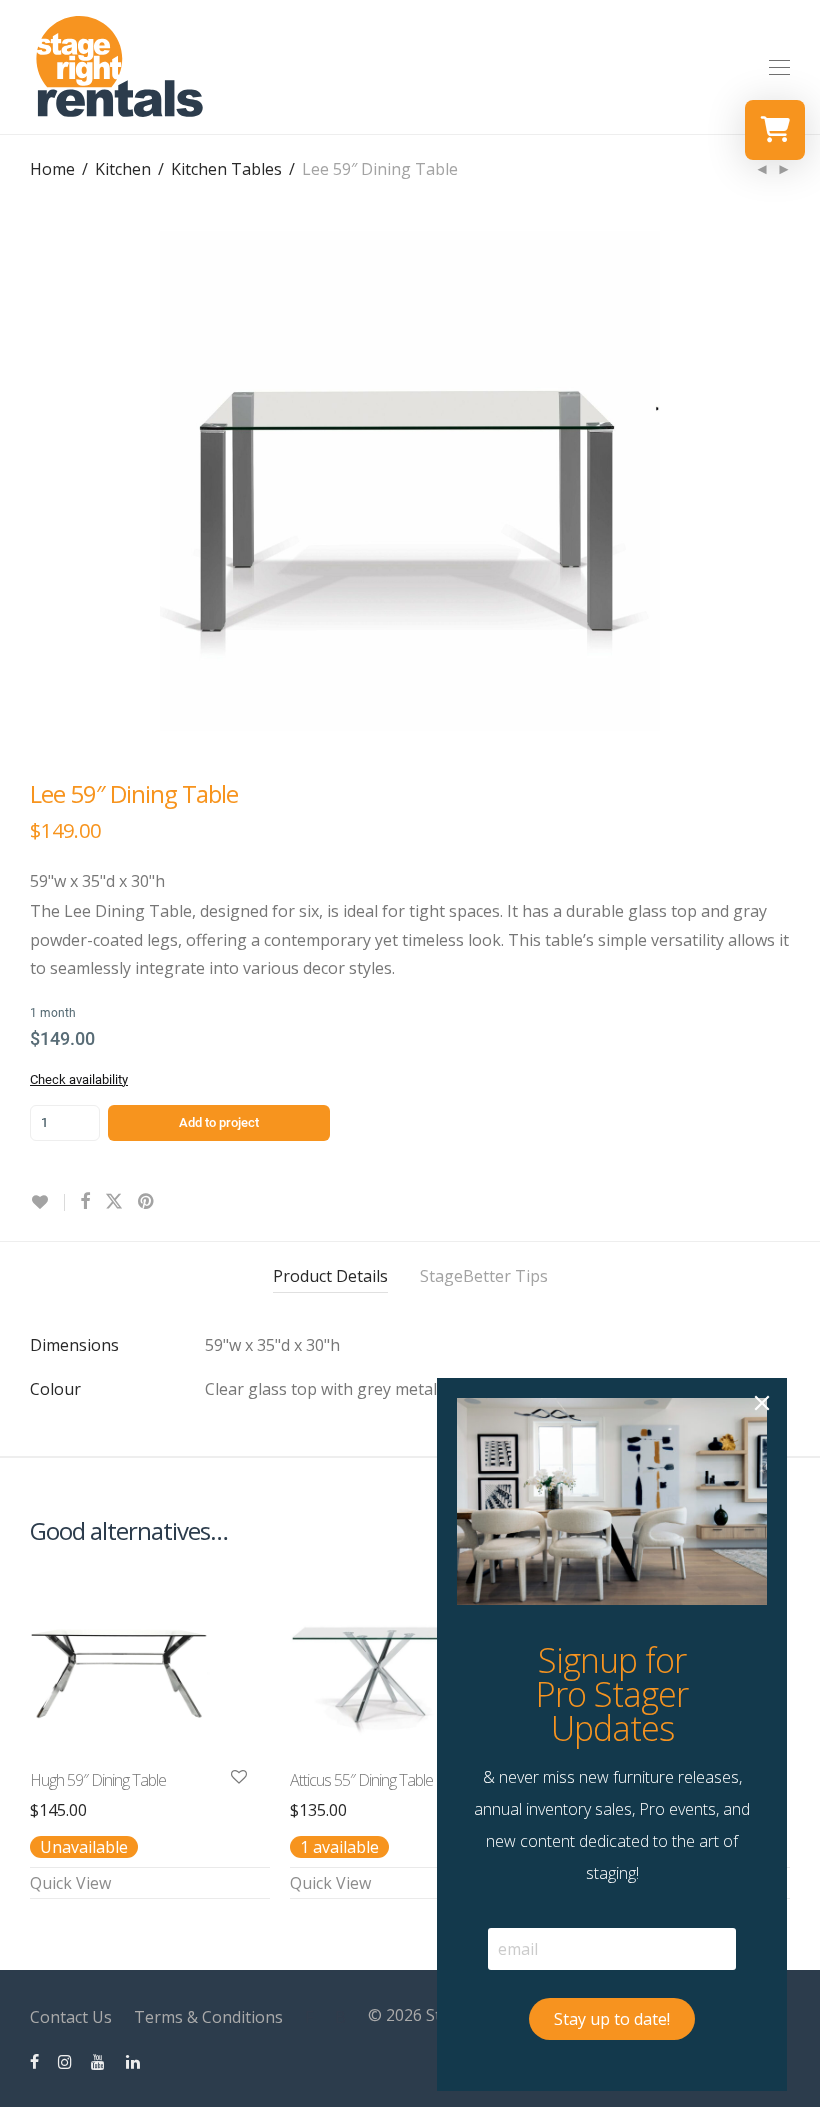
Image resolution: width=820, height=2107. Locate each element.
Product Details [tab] (330, 1276)
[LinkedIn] (134, 2061)
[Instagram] (65, 2061)
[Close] (762, 1403)
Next (786, 481)
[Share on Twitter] (114, 1201)
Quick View (70, 1883)
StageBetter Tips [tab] (484, 1276)
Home (52, 169)
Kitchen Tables (226, 169)
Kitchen (123, 169)
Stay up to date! (612, 2019)
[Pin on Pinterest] (147, 1201)
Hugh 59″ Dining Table (98, 1780)
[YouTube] (99, 2061)
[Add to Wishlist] (47, 1202)
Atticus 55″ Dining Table (361, 1780)
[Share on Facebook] (85, 1201)
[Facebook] (34, 2061)
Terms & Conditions (208, 2017)
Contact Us (71, 2017)
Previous (34, 481)
